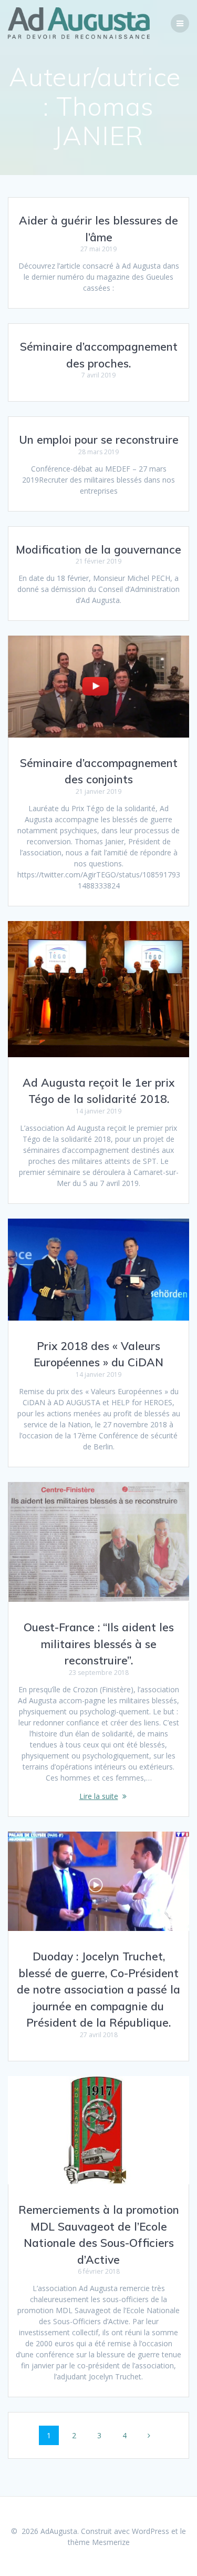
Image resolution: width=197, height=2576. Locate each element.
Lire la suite (99, 1796)
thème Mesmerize (99, 2542)
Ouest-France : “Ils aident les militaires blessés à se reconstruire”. (99, 1644)
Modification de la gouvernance (98, 549)
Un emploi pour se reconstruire (99, 439)
